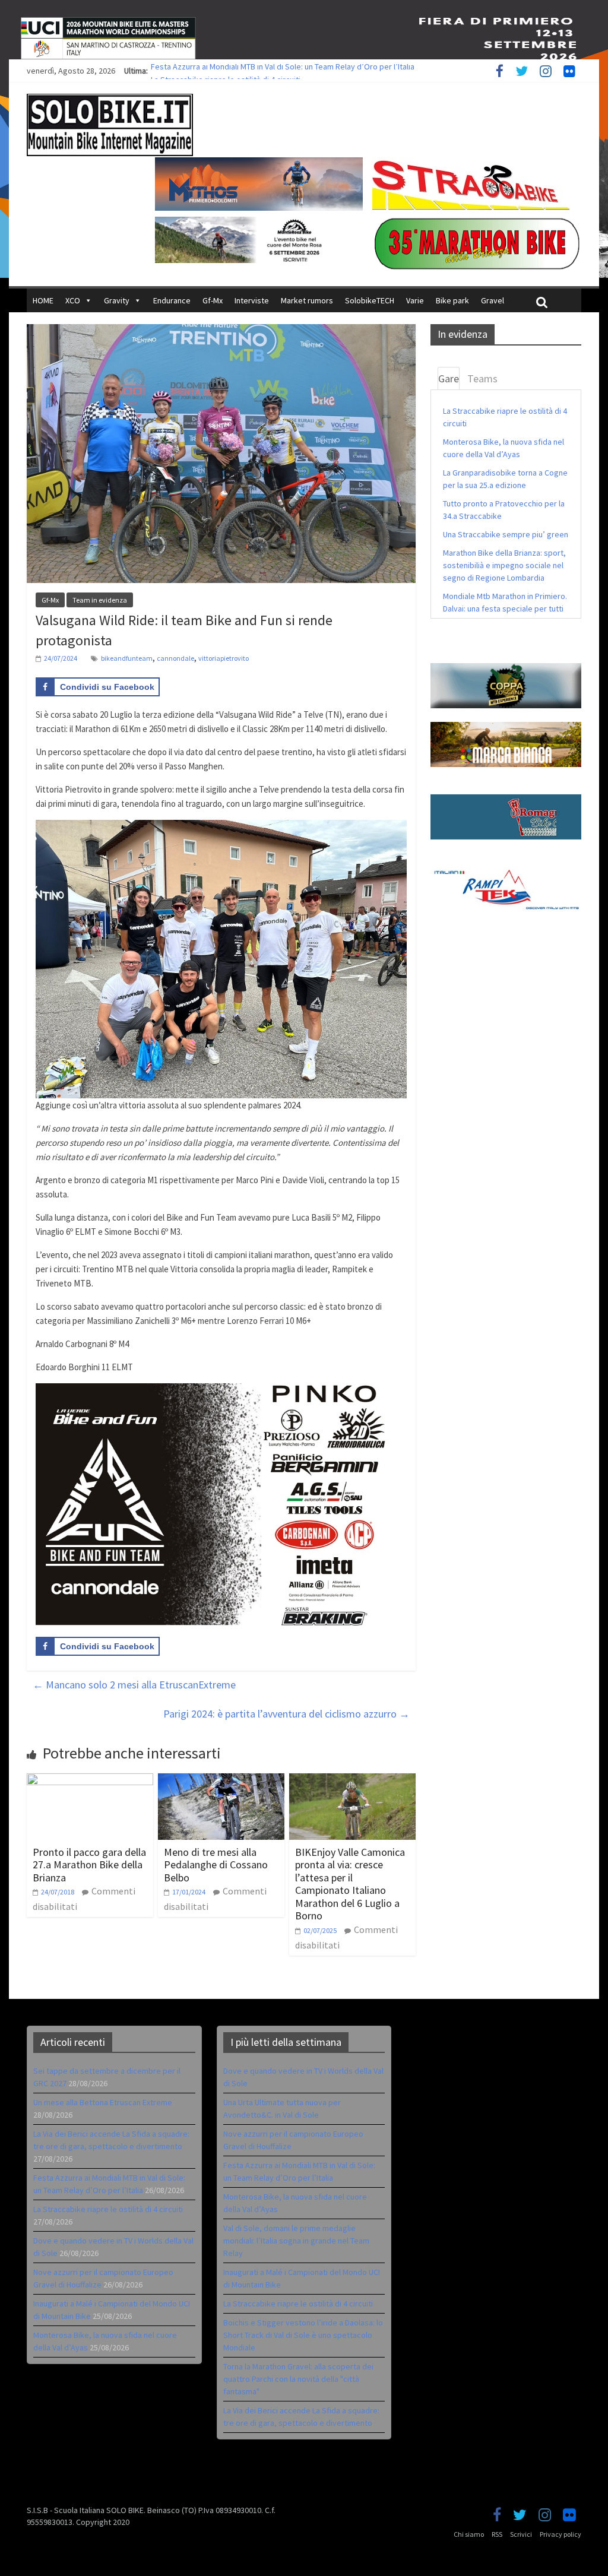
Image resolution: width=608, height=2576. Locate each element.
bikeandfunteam (127, 658)
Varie (415, 300)
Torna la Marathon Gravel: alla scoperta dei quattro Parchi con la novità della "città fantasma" (298, 2379)
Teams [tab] (482, 378)
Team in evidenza (100, 600)
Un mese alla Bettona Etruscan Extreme (103, 2102)
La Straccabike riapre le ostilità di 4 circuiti (108, 2209)
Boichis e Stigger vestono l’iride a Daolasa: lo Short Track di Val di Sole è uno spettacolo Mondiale (303, 2335)
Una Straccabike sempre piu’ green (506, 534)
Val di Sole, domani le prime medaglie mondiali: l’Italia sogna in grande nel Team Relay (296, 2241)
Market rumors (307, 300)
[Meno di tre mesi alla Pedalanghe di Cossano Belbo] (221, 1780)
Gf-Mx (213, 300)
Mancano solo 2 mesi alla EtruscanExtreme (134, 1685)
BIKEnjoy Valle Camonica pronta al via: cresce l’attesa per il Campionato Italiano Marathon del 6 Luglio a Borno (350, 1884)
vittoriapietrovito (224, 658)
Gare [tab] (449, 378)
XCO (73, 300)
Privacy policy (560, 2534)
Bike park (452, 300)
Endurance (172, 300)
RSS (497, 2534)
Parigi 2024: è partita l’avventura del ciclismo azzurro (286, 1714)
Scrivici (521, 2534)
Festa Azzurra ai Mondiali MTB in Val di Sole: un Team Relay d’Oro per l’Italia (283, 71)
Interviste (252, 300)
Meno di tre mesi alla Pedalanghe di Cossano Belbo (216, 1865)
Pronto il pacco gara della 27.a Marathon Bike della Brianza (89, 1865)
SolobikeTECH (370, 300)
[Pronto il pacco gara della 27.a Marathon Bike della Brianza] (90, 1780)
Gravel (493, 300)
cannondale (175, 658)
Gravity (117, 300)
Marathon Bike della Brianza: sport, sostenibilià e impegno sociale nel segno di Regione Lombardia (504, 565)
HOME (43, 300)
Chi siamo (469, 2534)
